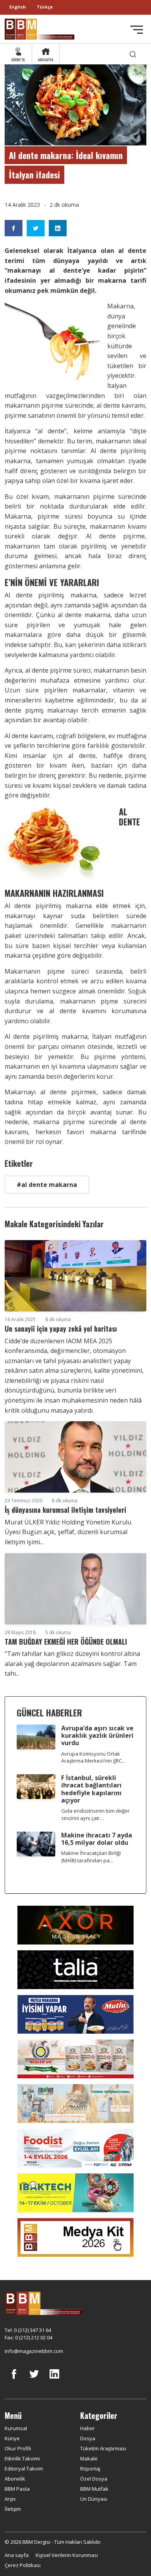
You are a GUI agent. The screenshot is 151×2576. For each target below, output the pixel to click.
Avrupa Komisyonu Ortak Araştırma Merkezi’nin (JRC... (93, 1757)
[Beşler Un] (75, 2058)
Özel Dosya (94, 2479)
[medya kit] (75, 2237)
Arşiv (10, 2499)
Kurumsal (16, 2428)
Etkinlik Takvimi (22, 2458)
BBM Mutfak (94, 2489)
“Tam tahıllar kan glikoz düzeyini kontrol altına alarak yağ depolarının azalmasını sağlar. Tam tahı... (72, 1663)
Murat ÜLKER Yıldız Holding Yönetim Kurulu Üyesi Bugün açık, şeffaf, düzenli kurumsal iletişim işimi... (68, 1532)
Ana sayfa (17, 2555)
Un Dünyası (94, 2499)
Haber (88, 2428)
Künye (12, 2438)
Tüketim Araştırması (103, 2448)
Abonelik (15, 2479)
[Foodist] (75, 2147)
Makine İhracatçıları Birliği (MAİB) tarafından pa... (91, 1857)
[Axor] (75, 1924)
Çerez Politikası (23, 2565)
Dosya (88, 2438)
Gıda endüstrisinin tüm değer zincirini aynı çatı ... (95, 1814)
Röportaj (90, 2469)
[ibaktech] (75, 2192)
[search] (133, 54)
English (18, 7)
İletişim (13, 2509)
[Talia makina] (75, 1969)
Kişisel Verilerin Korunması (67, 2555)
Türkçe (45, 7)
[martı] (75, 2103)
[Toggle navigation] (137, 30)
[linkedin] (54, 2380)
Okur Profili (18, 2448)
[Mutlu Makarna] (75, 2014)
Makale (89, 2458)
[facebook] (14, 2380)
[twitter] (34, 2380)
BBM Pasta (17, 2489)
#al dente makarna (47, 1185)
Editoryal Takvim (24, 2469)
